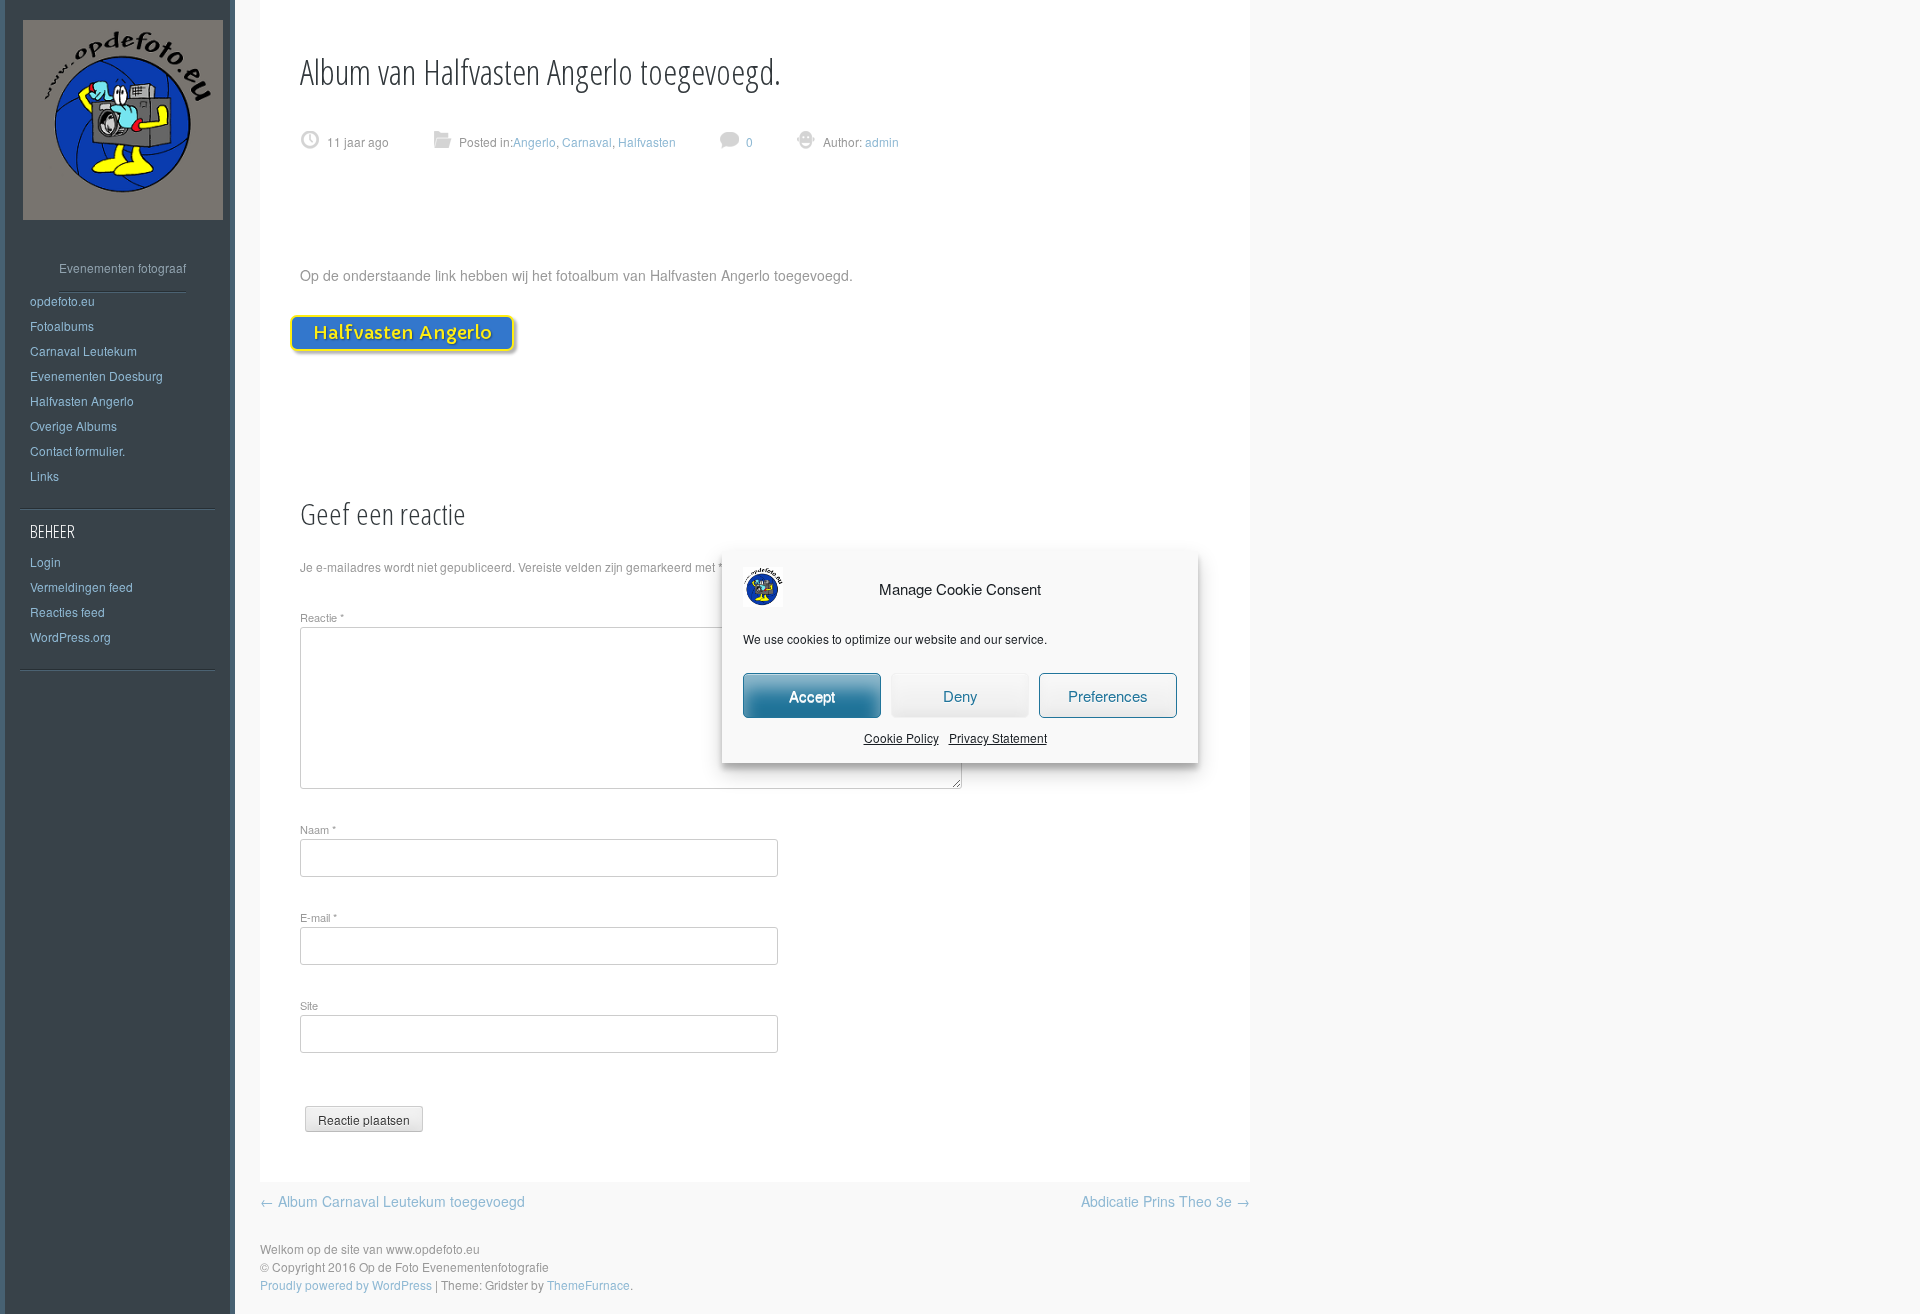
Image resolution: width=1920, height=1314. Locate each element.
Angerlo (534, 141)
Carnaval (587, 141)
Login (45, 561)
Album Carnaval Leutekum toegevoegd (392, 1201)
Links (44, 475)
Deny (960, 695)
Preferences (1108, 695)
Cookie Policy (901, 737)
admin (880, 141)
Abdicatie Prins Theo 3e (1165, 1201)
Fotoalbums (62, 325)
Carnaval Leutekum (83, 350)
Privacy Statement (998, 737)
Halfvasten (647, 141)
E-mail (318, 917)
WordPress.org (70, 636)
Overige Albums (73, 425)
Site (309, 1005)
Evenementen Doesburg (96, 375)
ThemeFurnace (588, 1284)
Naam (318, 829)
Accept (812, 695)
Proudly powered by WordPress (346, 1284)
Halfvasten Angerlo (82, 400)
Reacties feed (67, 611)
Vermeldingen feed (81, 586)
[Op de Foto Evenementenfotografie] (123, 234)
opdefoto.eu (62, 300)
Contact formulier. (77, 450)
